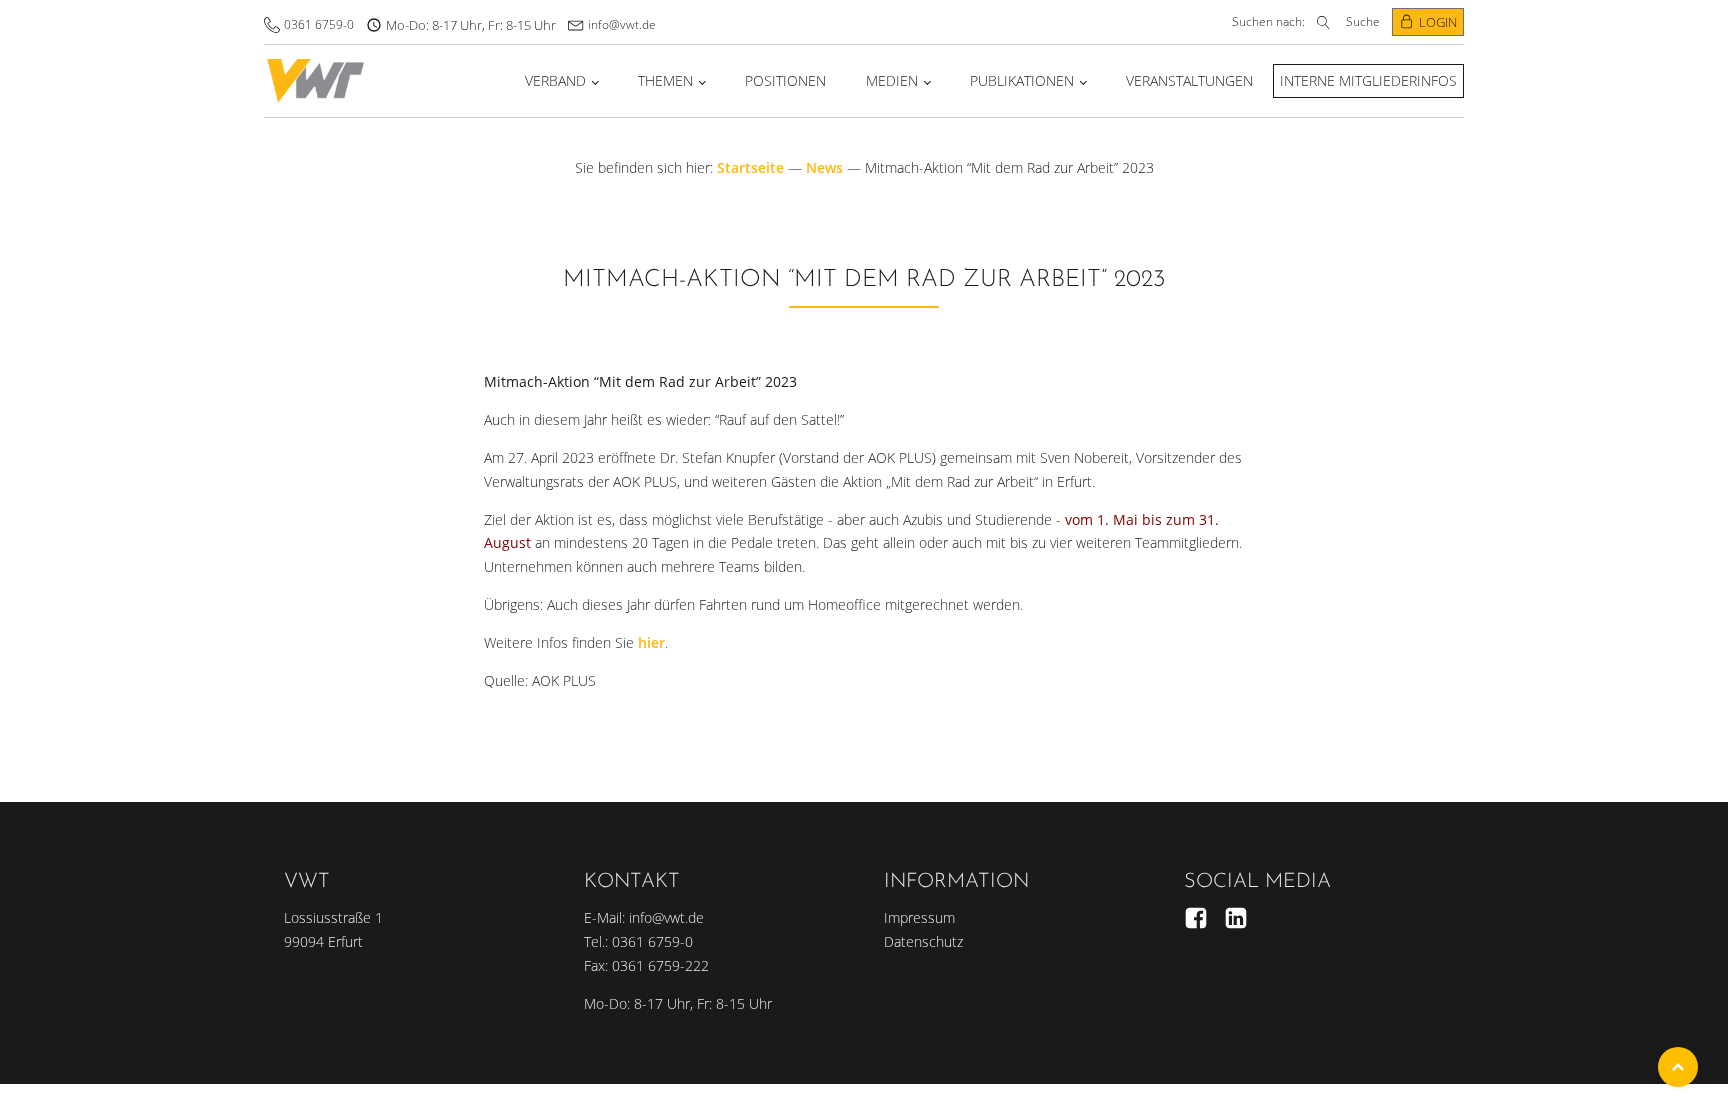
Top (1678, 1067)
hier (651, 642)
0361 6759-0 (319, 24)
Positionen (785, 80)
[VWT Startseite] (315, 80)
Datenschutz (923, 941)
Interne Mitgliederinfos (1368, 80)
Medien (892, 80)
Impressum (919, 917)
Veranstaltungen (1189, 80)
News (824, 167)
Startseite (750, 167)
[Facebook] (1196, 918)
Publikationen (1022, 80)
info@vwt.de (622, 24)
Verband (555, 80)
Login (1438, 22)
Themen (665, 80)
